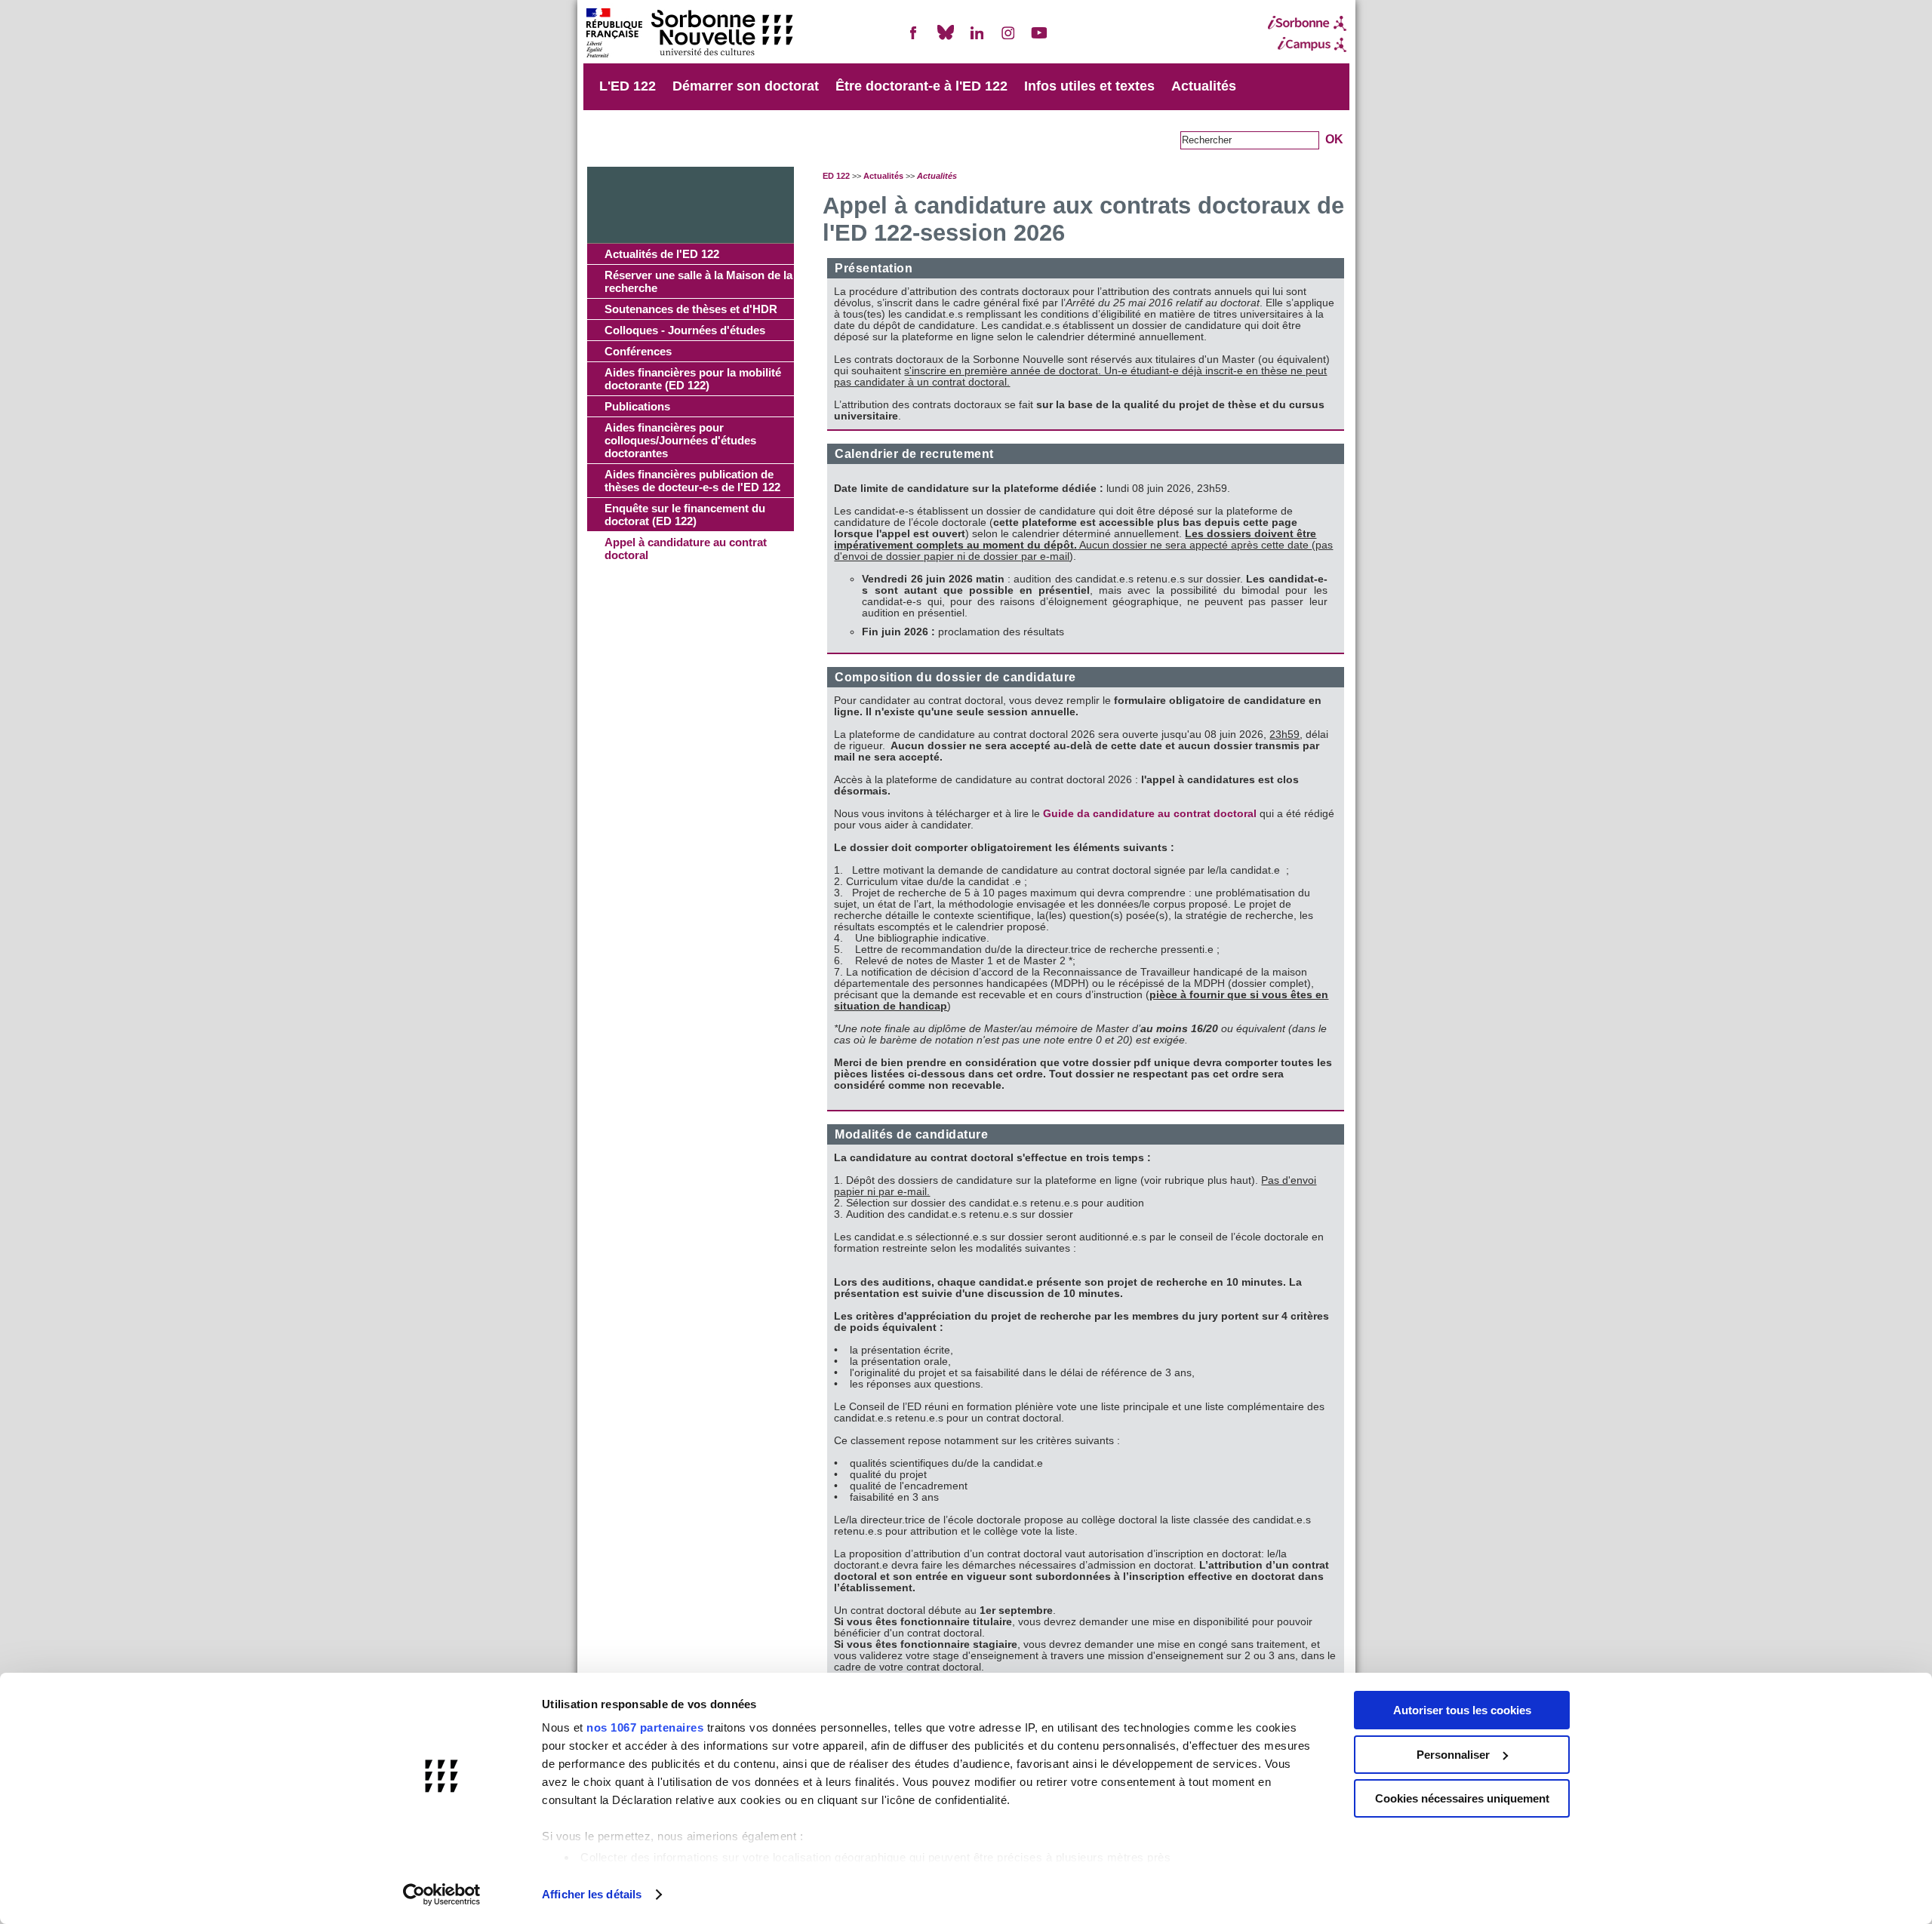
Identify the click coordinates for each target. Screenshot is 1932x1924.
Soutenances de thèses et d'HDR (691, 309)
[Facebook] (914, 39)
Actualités (1204, 86)
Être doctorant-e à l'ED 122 (921, 86)
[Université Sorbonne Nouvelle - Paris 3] (689, 34)
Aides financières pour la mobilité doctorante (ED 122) (693, 379)
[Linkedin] (977, 39)
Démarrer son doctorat (746, 86)
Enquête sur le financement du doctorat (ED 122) (685, 515)
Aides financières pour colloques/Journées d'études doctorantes (680, 440)
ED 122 (836, 176)
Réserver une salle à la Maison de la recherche (698, 281)
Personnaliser (1453, 1755)
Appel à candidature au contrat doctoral (686, 549)
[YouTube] (1039, 39)
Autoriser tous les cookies (1462, 1710)
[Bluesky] (946, 39)
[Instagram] (1008, 39)
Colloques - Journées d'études (685, 330)
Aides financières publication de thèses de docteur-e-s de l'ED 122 (692, 481)
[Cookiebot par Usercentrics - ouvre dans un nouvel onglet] (442, 1895)
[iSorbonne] (1307, 23)
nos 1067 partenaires (645, 1727)
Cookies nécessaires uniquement (1462, 1798)
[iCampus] (1307, 45)
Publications (637, 406)
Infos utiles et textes (1089, 86)
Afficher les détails (592, 1894)
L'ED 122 (628, 86)
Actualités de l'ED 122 (662, 254)
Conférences (638, 351)
